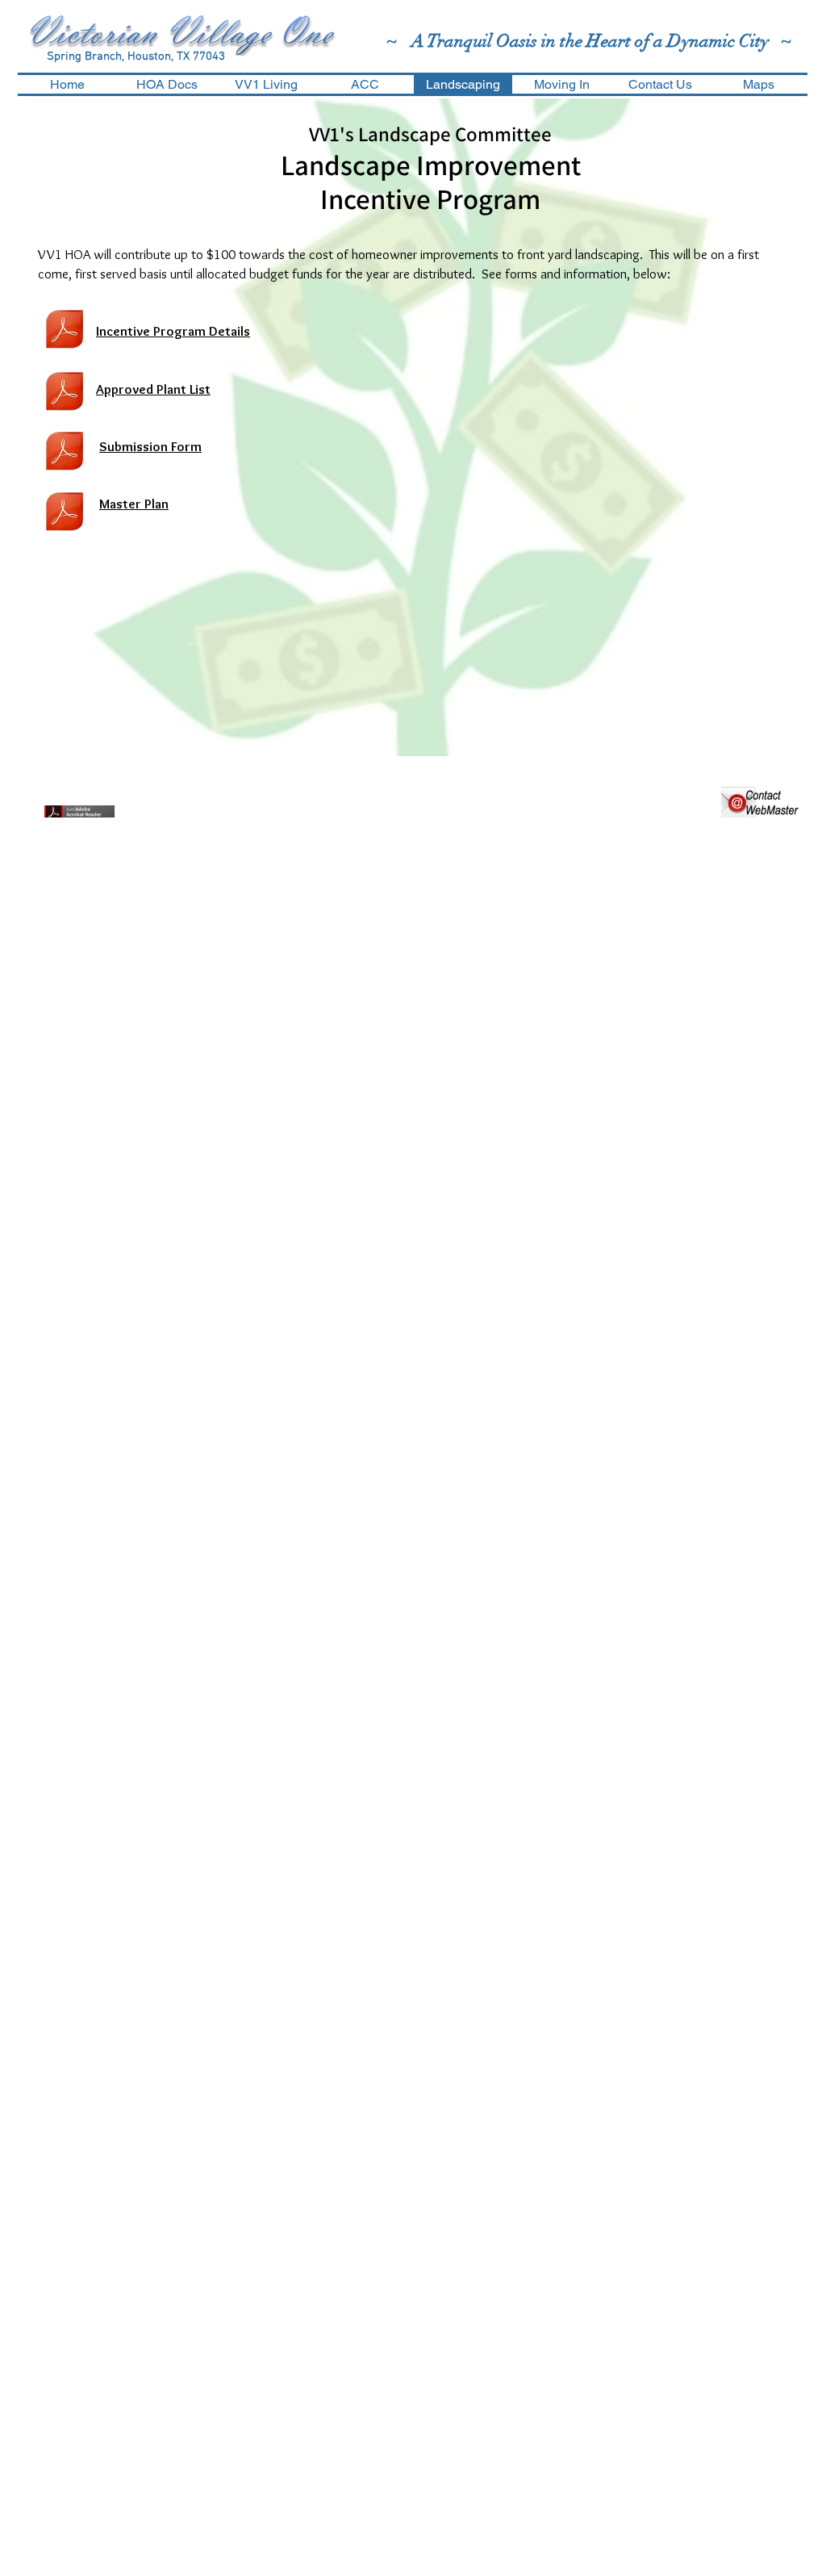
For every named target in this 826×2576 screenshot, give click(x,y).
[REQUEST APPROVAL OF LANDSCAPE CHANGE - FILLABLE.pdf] (65, 453)
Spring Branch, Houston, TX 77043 (136, 56)
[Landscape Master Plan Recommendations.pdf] (65, 513)
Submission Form (150, 446)
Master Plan (134, 504)
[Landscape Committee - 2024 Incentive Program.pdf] (65, 331)
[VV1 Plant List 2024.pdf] (65, 393)
